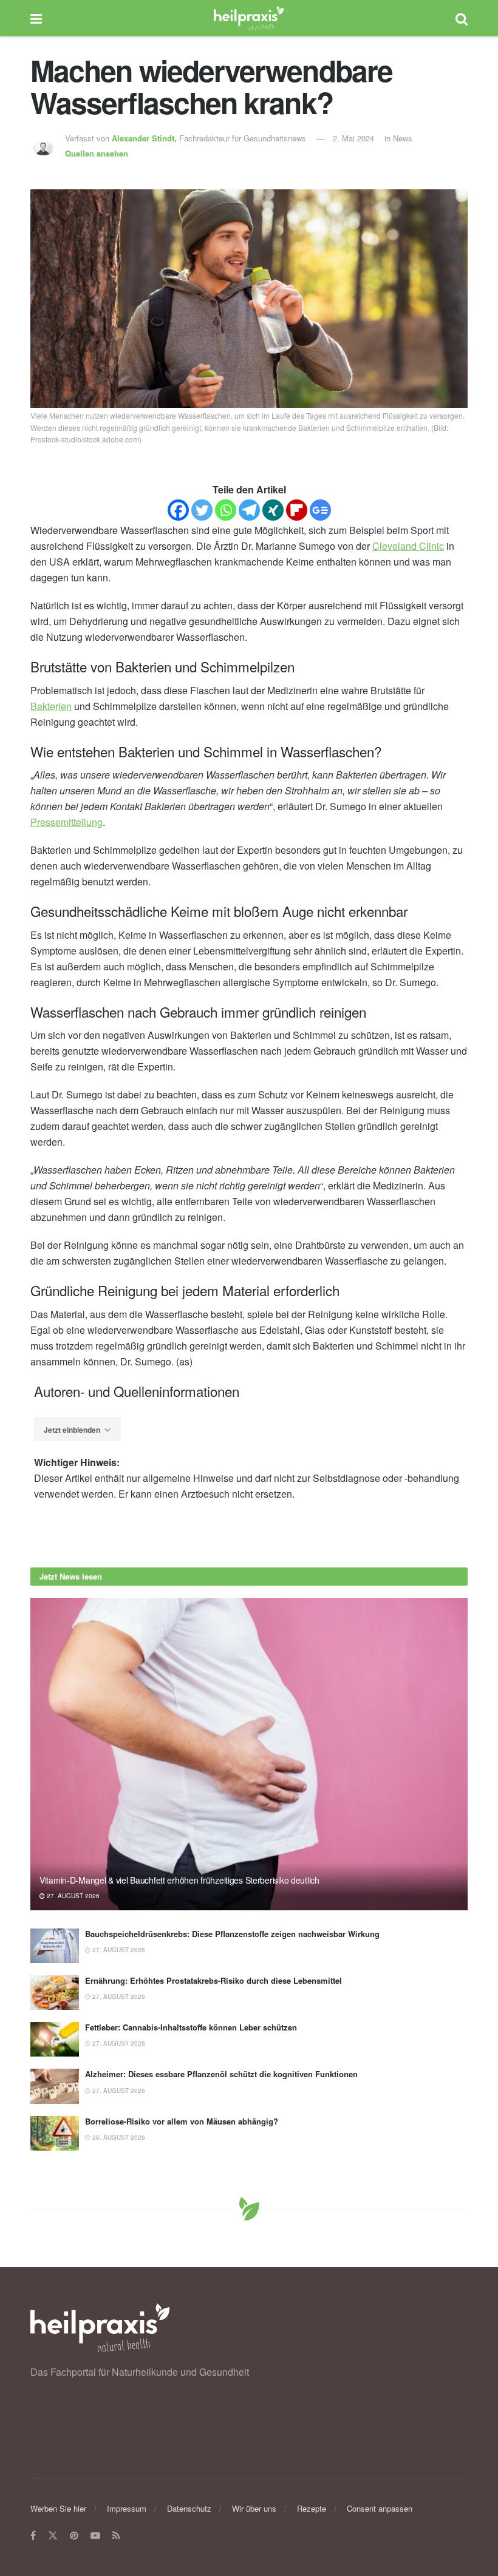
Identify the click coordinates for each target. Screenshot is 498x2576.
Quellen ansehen (97, 153)
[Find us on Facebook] (33, 2536)
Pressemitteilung (67, 822)
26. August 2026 (118, 2137)
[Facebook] (178, 510)
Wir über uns (254, 2508)
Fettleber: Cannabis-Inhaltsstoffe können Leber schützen (191, 2027)
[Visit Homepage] (249, 18)
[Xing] (273, 510)
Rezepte (312, 2508)
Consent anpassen (380, 2508)
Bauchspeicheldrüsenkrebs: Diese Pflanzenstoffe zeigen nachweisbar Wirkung (232, 1934)
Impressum (127, 2508)
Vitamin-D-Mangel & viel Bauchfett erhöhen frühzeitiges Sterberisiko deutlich (179, 1880)
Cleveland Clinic (408, 546)
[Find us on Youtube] (95, 2536)
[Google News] (320, 510)
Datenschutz (189, 2508)
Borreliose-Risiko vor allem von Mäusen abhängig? (182, 2121)
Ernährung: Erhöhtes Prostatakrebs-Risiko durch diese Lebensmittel (213, 1980)
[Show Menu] (36, 18)
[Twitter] (202, 510)
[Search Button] (462, 18)
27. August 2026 (72, 1896)
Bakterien (51, 706)
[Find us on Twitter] (53, 2536)
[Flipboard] (297, 510)
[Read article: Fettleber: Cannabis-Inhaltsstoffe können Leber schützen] (55, 2039)
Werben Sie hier (58, 2508)
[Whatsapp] (226, 510)
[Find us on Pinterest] (74, 2536)
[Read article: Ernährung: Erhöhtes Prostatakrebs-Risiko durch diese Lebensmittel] (55, 1993)
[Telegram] (249, 510)
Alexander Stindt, (145, 138)
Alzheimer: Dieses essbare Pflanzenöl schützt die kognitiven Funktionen (221, 2074)
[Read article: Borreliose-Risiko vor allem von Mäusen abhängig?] (55, 2133)
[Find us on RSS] (116, 2536)
